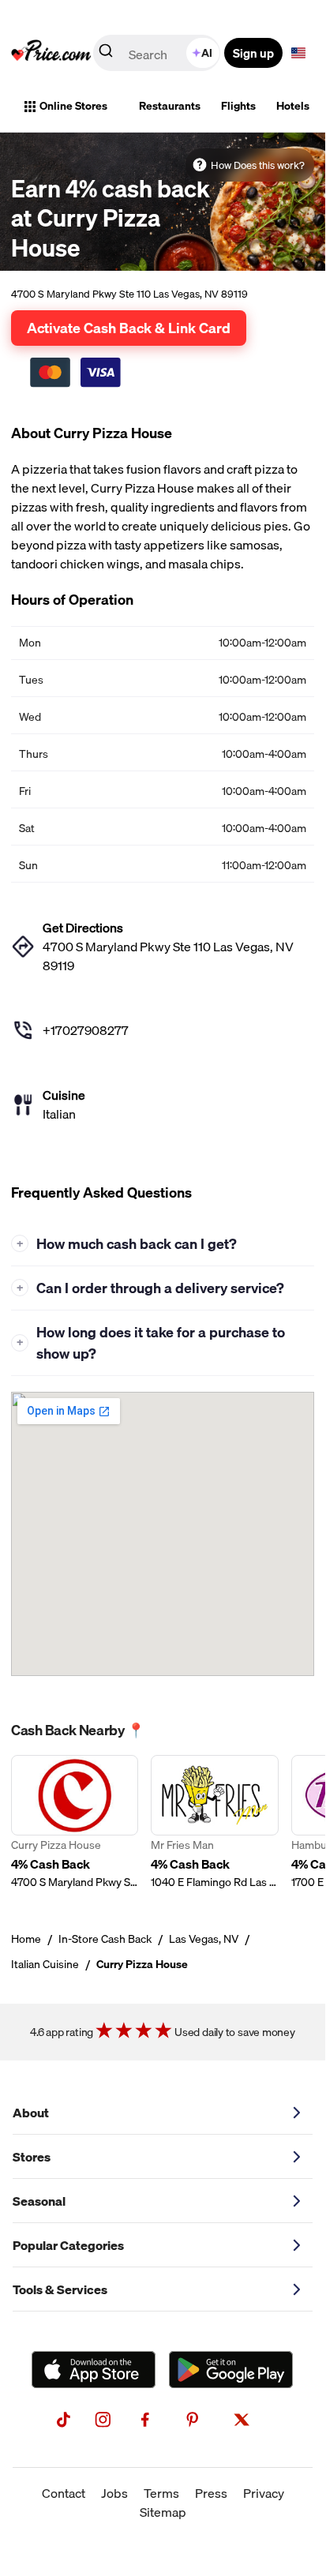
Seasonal (39, 2201)
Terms (161, 2493)
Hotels (293, 106)
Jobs (114, 2493)
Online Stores (73, 106)
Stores (32, 2157)
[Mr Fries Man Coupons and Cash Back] (214, 1822)
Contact (64, 2493)
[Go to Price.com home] (51, 53)
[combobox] (158, 53)
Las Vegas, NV (204, 1939)
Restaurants (170, 106)
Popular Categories (68, 2245)
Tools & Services (60, 2289)
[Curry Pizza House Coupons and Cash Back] (75, 1822)
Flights (238, 106)
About (31, 2113)
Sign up (253, 53)
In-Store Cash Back (105, 1939)
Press (211, 2493)
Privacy (264, 2493)
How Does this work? (258, 165)
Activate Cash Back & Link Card (129, 328)
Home (26, 1939)
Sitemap (163, 2512)
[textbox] (298, 53)
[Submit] (106, 54)
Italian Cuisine (45, 1964)
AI (207, 53)
